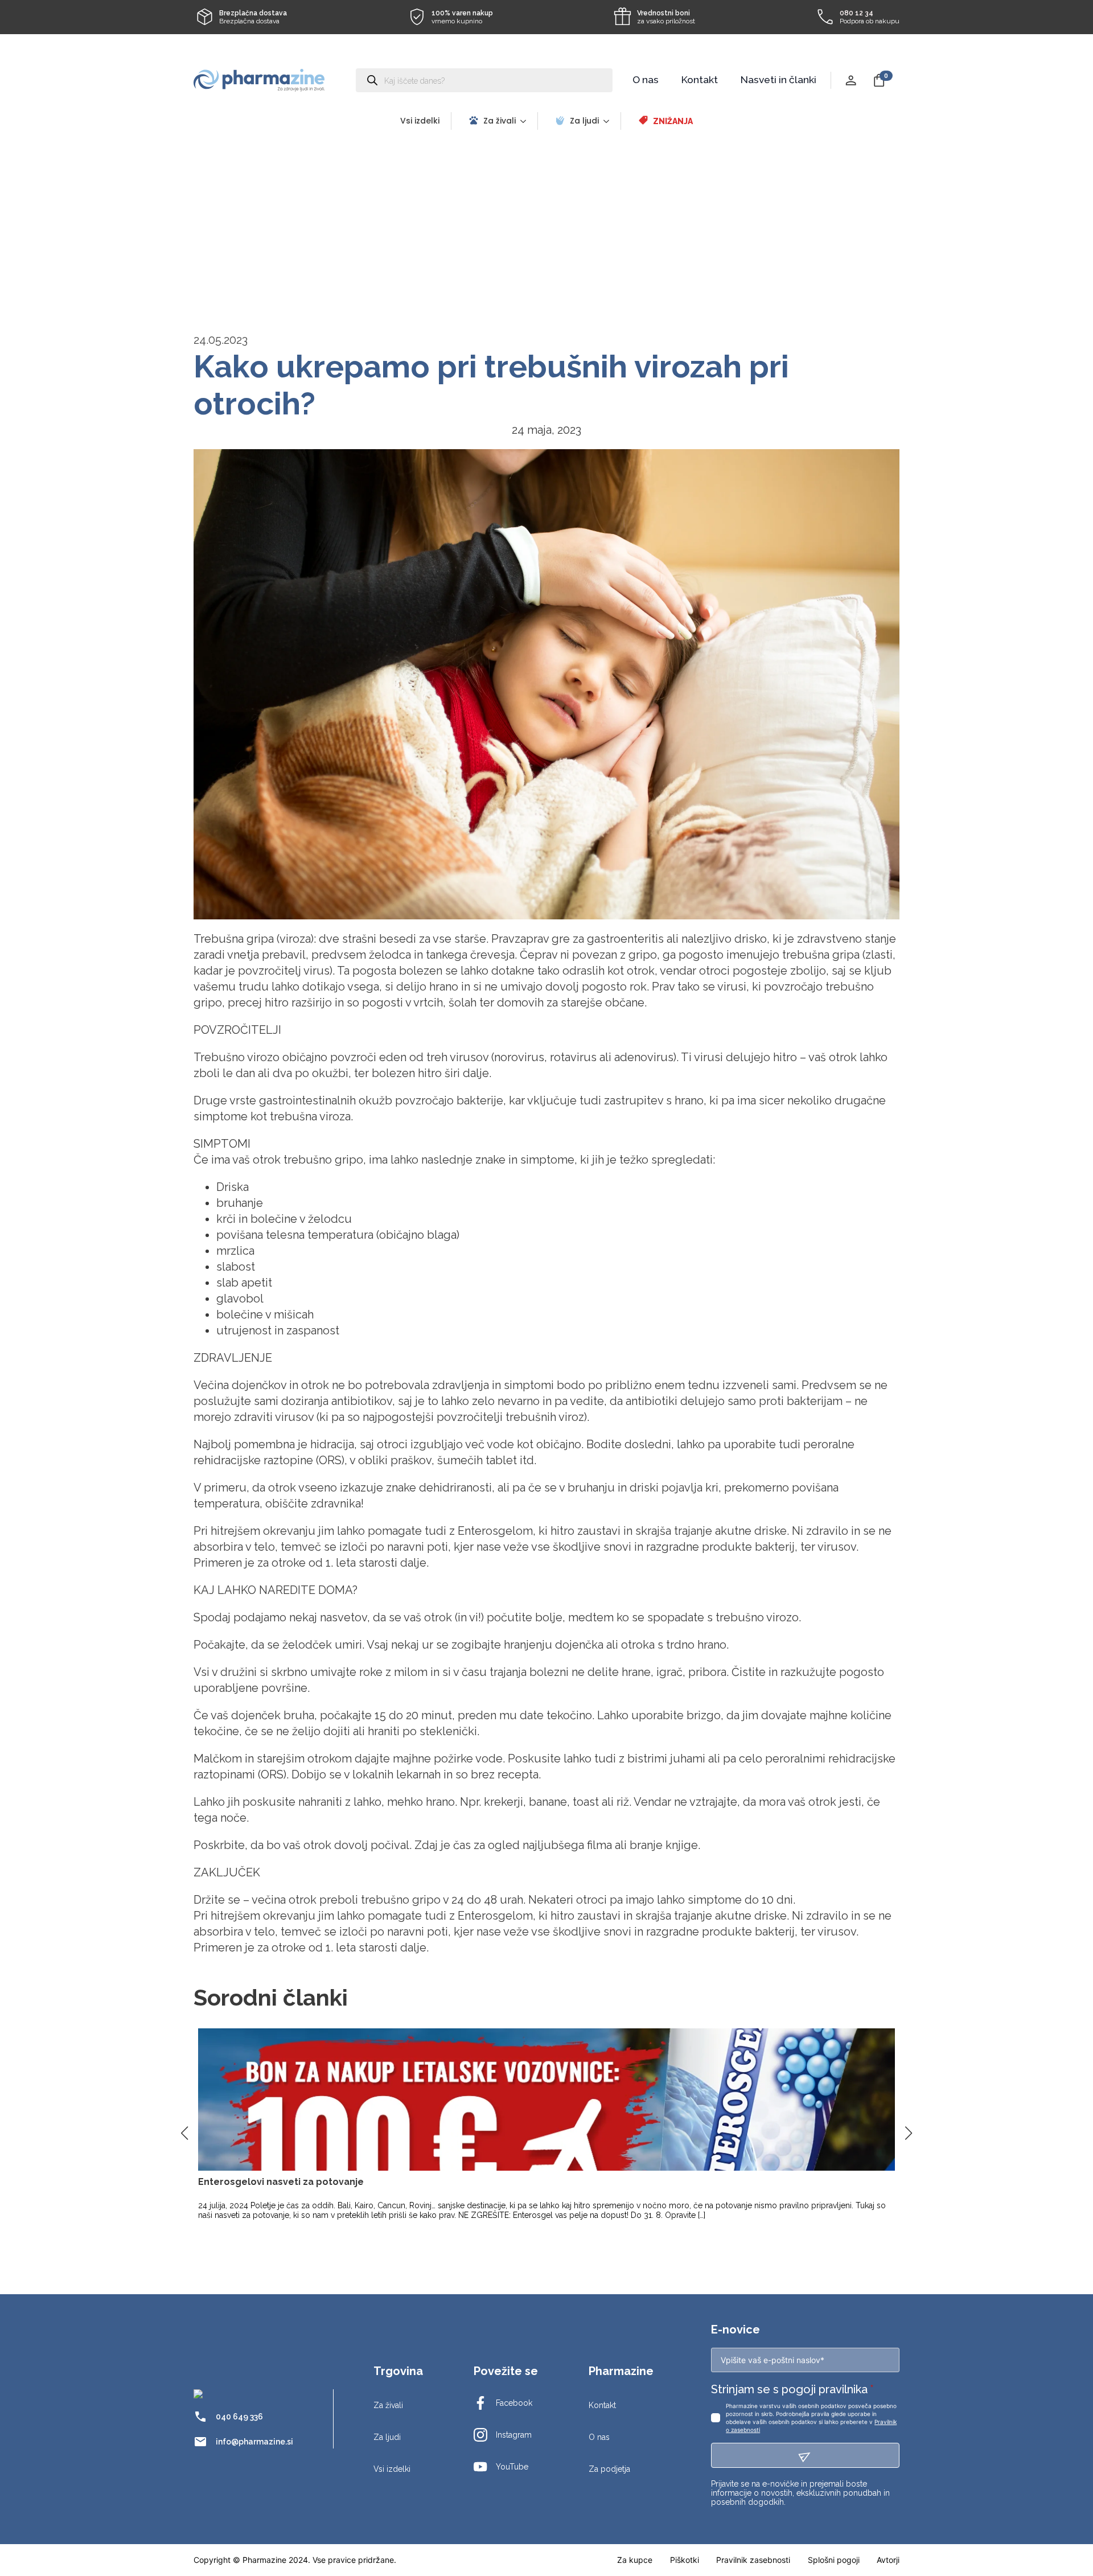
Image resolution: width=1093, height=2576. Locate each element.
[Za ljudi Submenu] (610, 121)
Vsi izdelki (420, 121)
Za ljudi (584, 121)
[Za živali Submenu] (527, 121)
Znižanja (673, 121)
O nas (646, 80)
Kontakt (700, 80)
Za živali (500, 121)
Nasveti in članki (778, 80)
